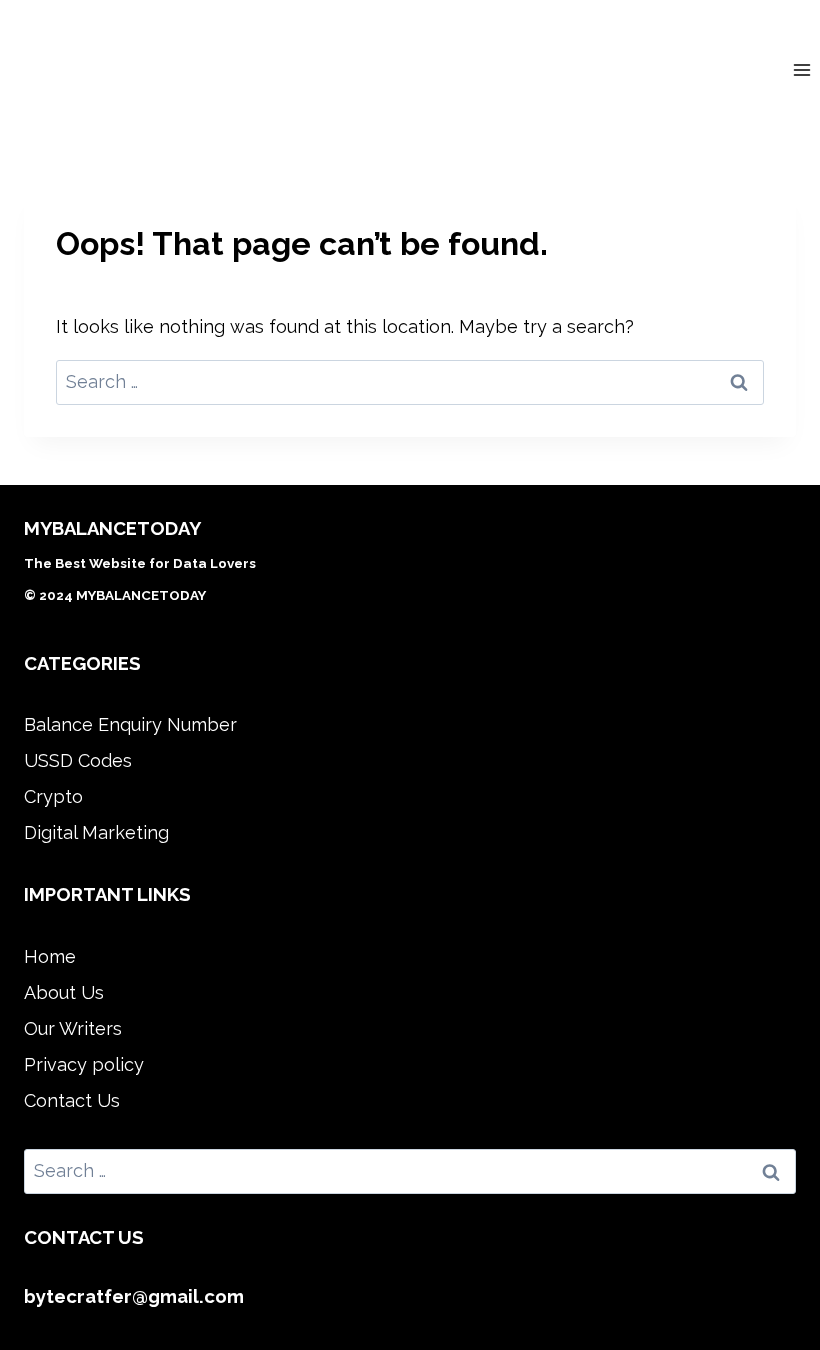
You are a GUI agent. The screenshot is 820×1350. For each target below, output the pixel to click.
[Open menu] (801, 69)
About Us (64, 992)
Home (50, 956)
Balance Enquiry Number (130, 724)
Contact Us (72, 1100)
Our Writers (73, 1028)
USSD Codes (78, 760)
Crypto (53, 796)
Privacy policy (84, 1064)
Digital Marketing (96, 832)
